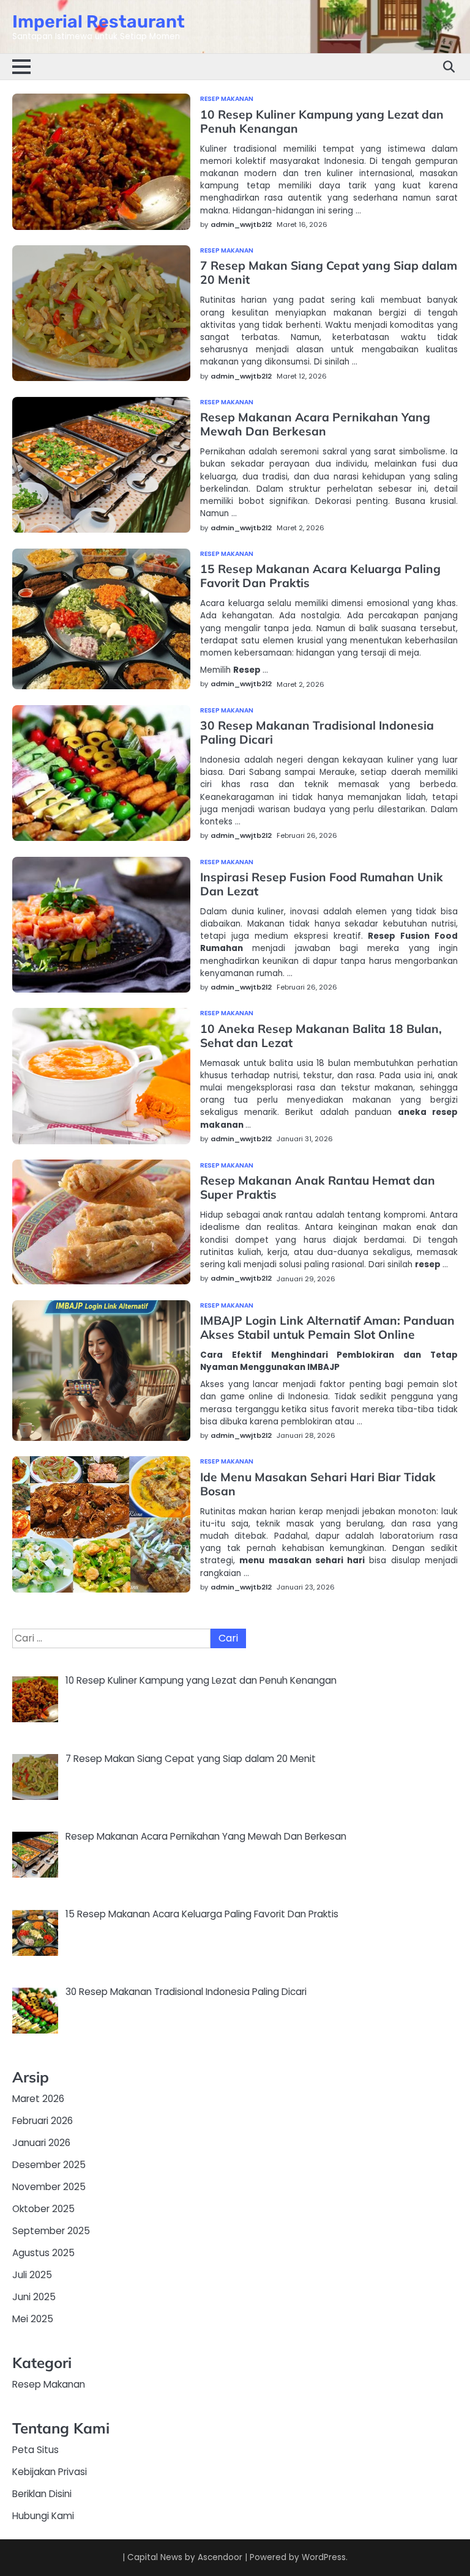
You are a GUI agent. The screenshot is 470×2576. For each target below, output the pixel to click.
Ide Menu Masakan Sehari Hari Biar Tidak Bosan (318, 1484)
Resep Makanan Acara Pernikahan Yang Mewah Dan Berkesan (315, 424)
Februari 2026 (43, 2121)
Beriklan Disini (42, 2494)
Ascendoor (220, 2557)
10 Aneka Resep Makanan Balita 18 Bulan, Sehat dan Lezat (321, 1036)
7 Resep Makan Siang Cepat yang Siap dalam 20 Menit (329, 272)
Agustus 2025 (43, 2253)
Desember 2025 (49, 2165)
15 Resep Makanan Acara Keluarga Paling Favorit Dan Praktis (320, 576)
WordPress (324, 2557)
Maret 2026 (38, 2099)
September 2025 (51, 2231)
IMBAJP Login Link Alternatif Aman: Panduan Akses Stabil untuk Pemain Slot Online (327, 1327)
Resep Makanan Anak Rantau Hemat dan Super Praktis (318, 1187)
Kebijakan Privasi (50, 2472)
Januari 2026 (41, 2143)
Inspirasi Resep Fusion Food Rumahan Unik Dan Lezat (322, 884)
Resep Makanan (227, 99)
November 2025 (49, 2187)
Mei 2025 (33, 2319)
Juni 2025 (34, 2297)
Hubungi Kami (43, 2516)
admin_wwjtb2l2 (241, 224)
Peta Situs (35, 2450)
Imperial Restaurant (99, 21)
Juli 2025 (32, 2275)
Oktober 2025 (43, 2209)
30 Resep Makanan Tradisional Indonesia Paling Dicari (317, 732)
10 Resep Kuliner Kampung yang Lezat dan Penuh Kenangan (322, 121)
